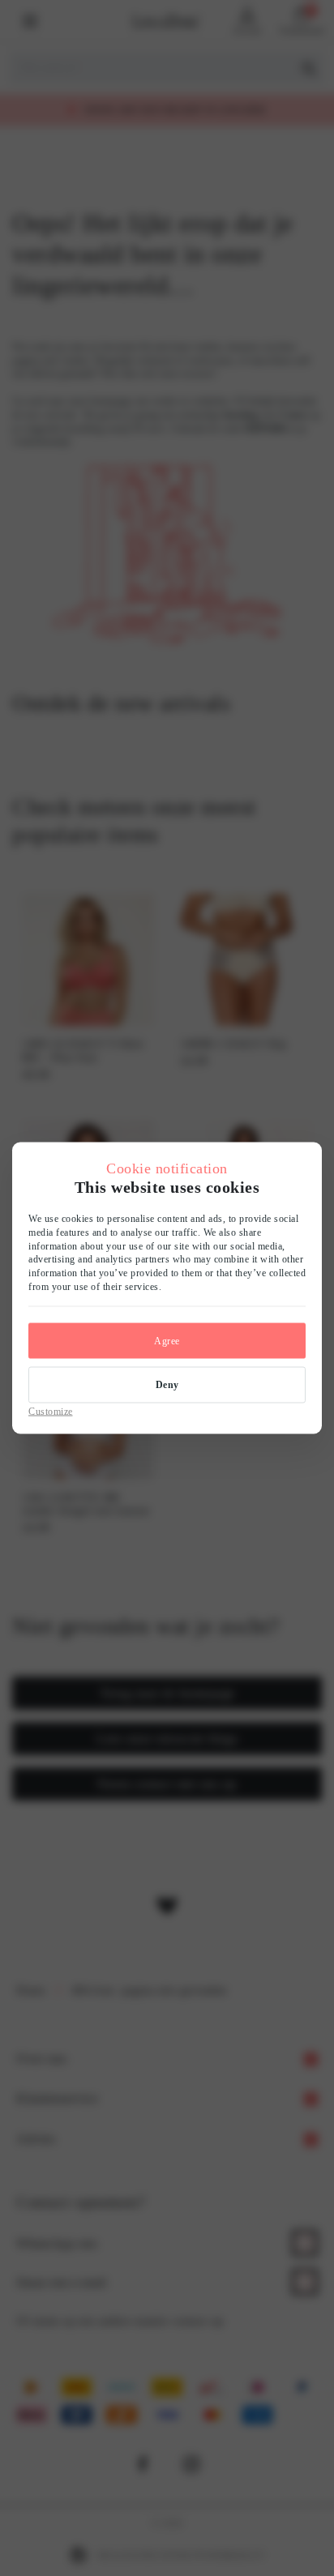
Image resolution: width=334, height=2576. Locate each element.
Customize (51, 1411)
